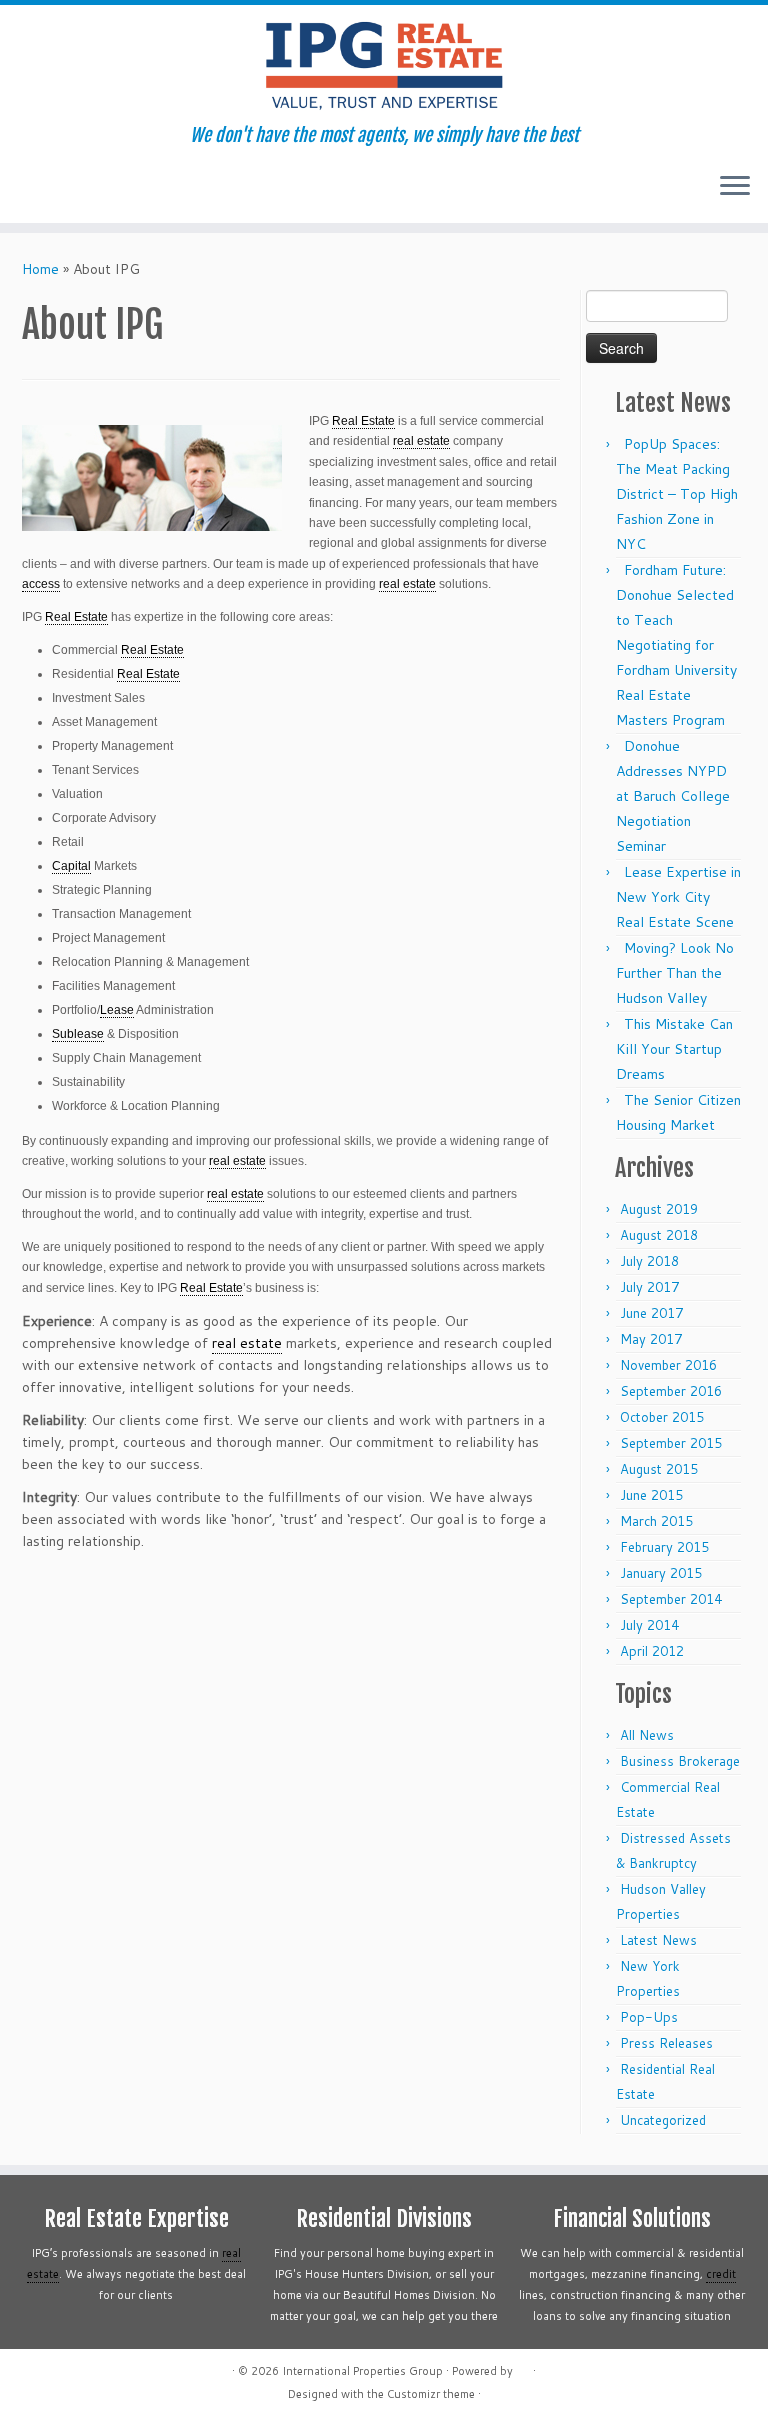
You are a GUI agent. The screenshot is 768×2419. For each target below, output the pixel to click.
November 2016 (668, 1365)
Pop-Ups (649, 2017)
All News (647, 1735)
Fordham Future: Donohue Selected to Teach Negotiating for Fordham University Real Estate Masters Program (676, 645)
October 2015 (662, 1417)
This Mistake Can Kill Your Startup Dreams (674, 1049)
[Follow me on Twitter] (63, 188)
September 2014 (671, 1599)
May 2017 (651, 1339)
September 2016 (671, 1391)
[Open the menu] (735, 187)
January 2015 (661, 1573)
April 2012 (652, 1651)
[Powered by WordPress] (523, 2367)
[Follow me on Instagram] (117, 188)
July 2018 (649, 1261)
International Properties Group (362, 2371)
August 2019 (659, 1209)
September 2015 (671, 1443)
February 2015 (664, 1547)
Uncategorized (663, 2120)
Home (40, 269)
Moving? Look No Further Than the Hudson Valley (675, 973)
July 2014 (649, 1625)
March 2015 (656, 1521)
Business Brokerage (680, 1761)
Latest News (658, 1940)
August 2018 (659, 1235)
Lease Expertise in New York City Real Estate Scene (678, 897)
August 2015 (659, 1469)
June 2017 (651, 1313)
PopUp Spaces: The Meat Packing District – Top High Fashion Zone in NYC (677, 494)
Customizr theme (431, 2394)
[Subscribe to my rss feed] (36, 188)
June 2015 (651, 1495)
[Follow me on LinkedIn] (144, 188)
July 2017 (649, 1287)
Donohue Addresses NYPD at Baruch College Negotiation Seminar (673, 796)
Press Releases (666, 2043)
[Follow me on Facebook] (90, 188)
